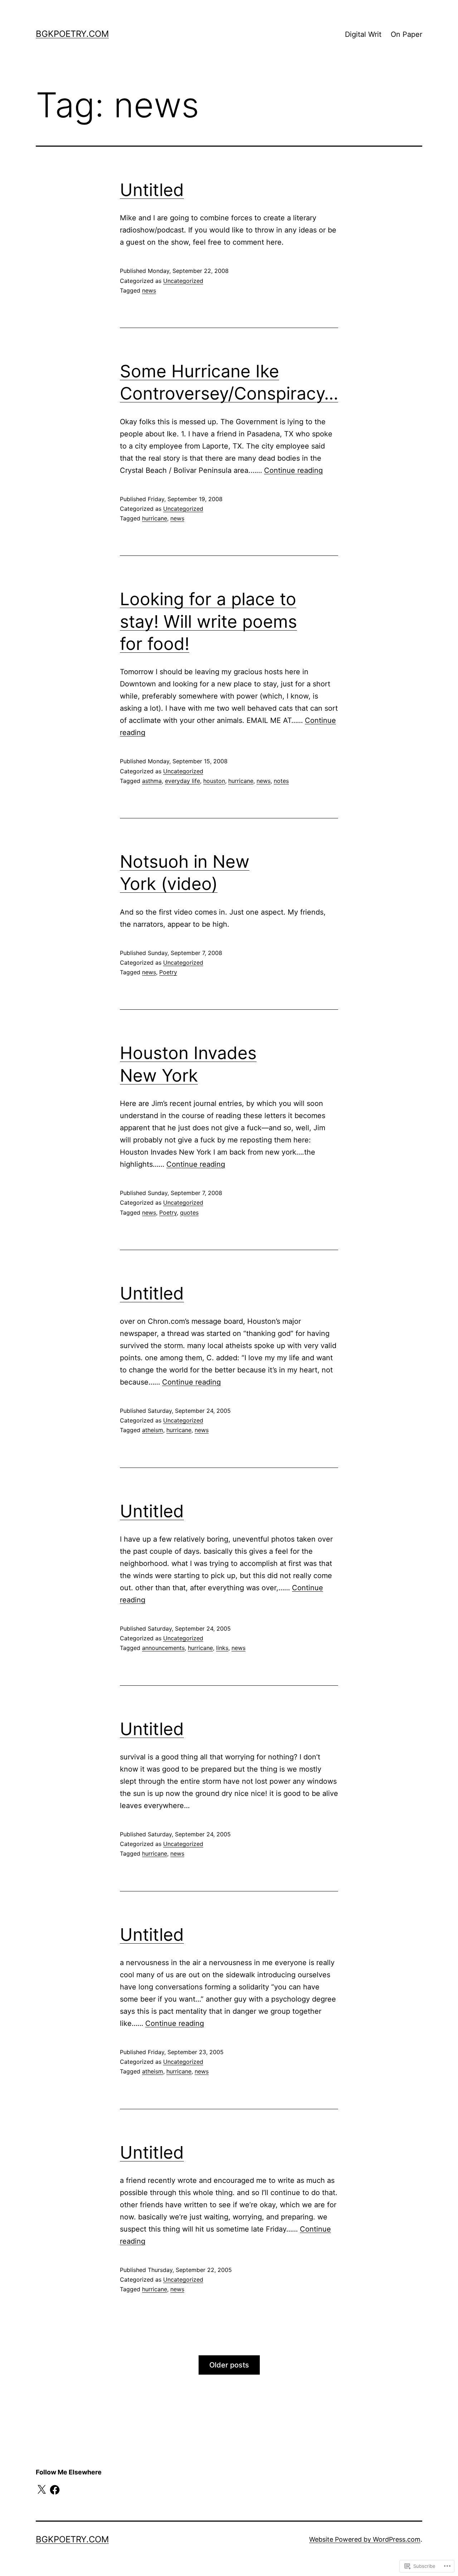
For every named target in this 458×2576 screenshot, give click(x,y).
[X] (42, 2490)
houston (214, 781)
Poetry (168, 972)
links (222, 1648)
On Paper (406, 34)
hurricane (155, 518)
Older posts (229, 2365)
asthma (152, 781)
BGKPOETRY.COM (72, 34)
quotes (189, 1213)
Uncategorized (183, 281)
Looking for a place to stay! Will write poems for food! (208, 621)
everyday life (182, 781)
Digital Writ (363, 34)
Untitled (152, 190)
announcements (163, 1648)
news (149, 290)
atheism (153, 1430)
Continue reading (293, 470)
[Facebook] (55, 2490)
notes (281, 781)
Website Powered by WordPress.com (365, 2539)
